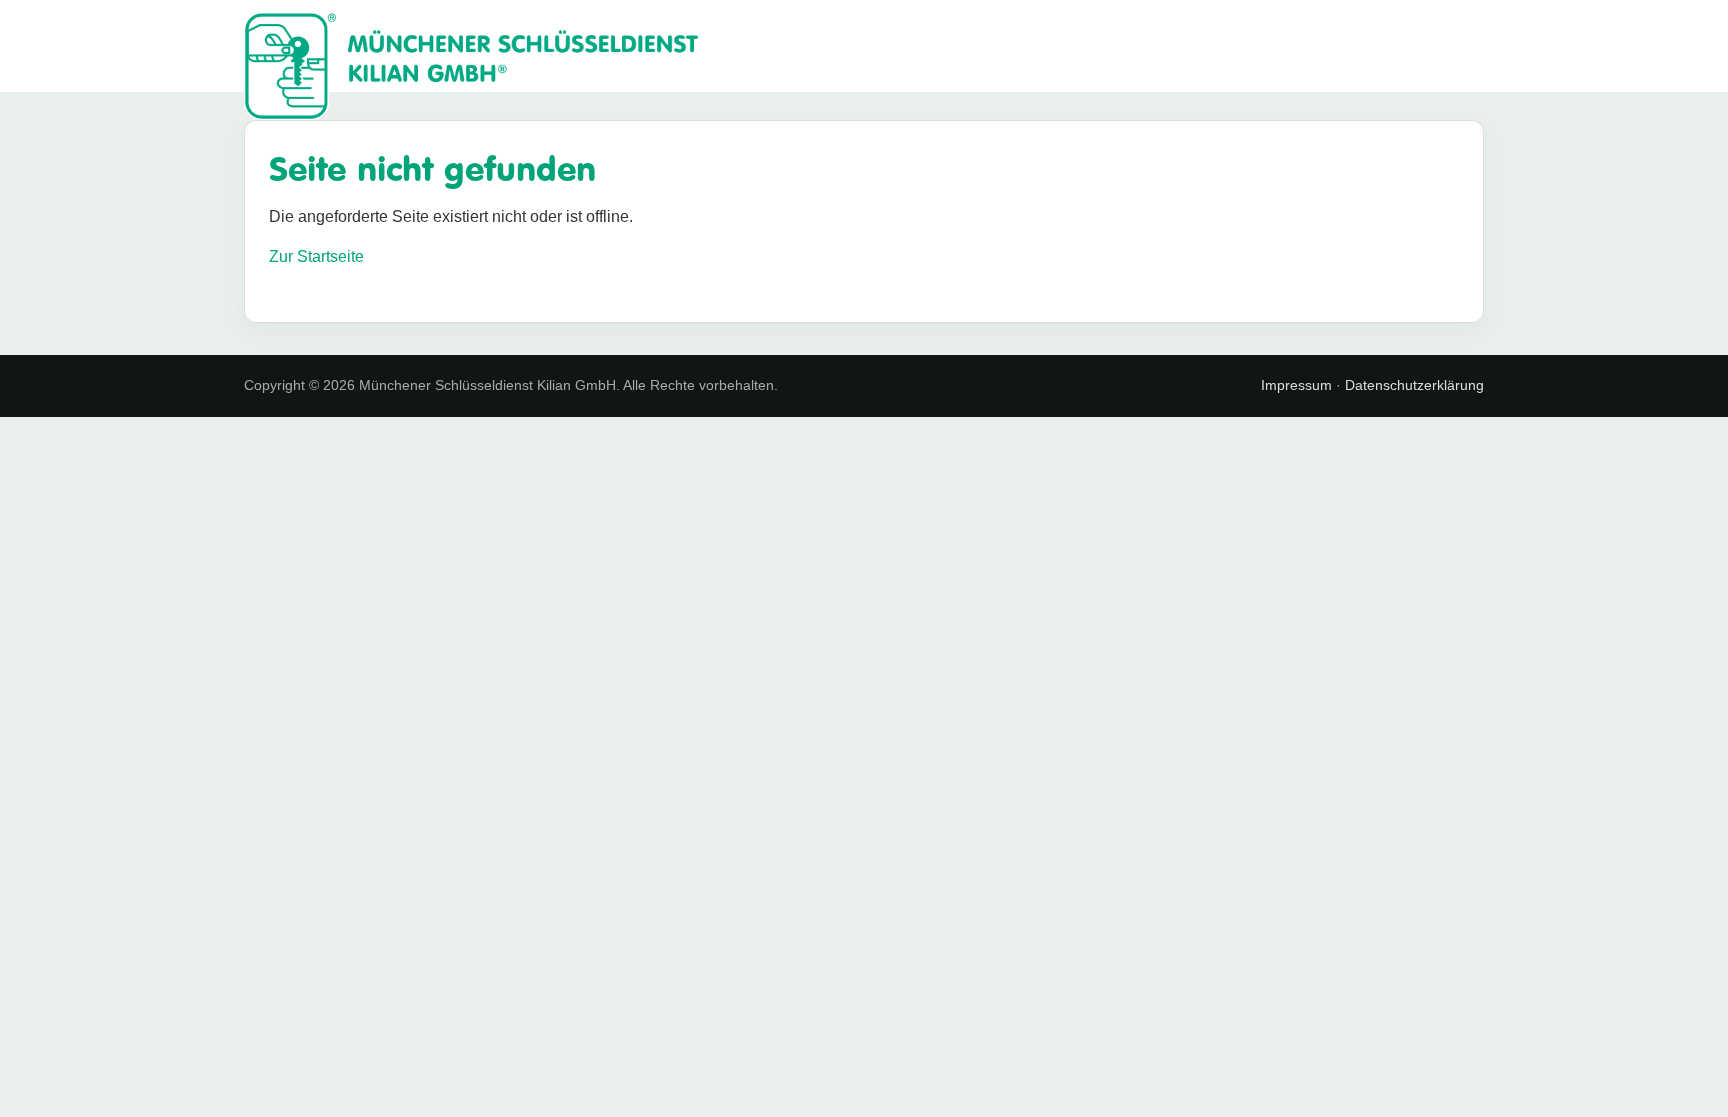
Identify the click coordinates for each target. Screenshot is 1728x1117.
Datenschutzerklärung (1414, 385)
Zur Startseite (316, 256)
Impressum (1296, 385)
